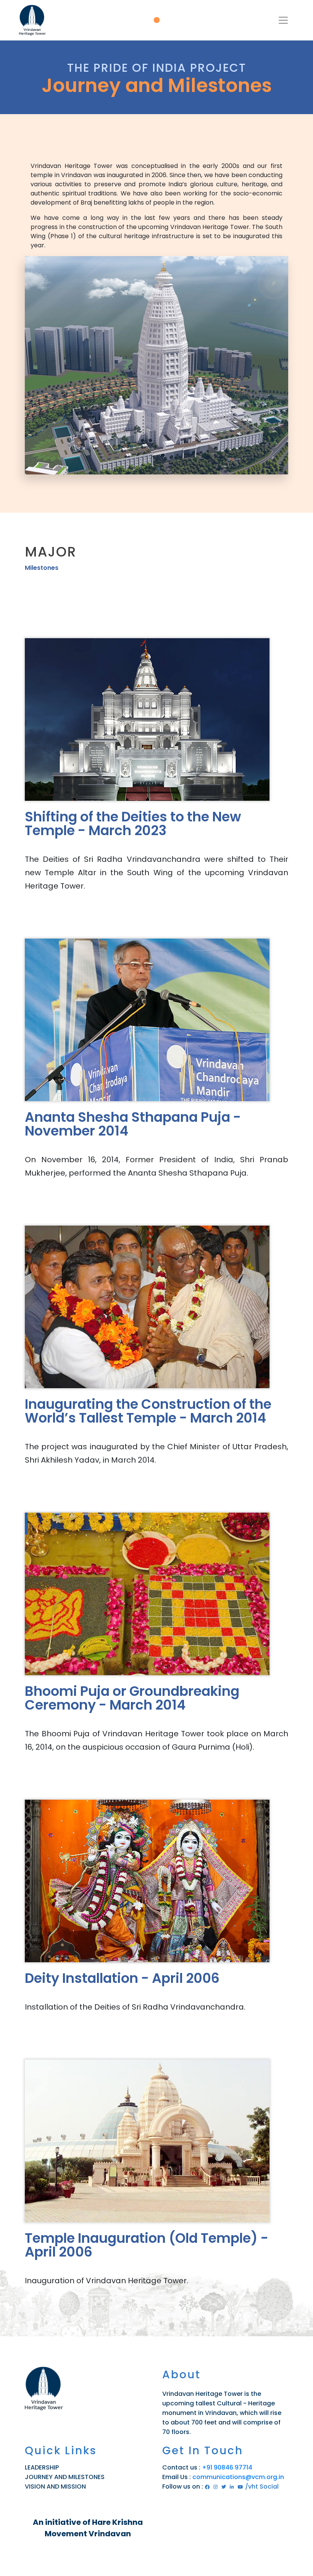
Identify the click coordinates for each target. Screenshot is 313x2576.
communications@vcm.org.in (238, 2477)
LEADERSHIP (42, 2467)
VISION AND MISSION (55, 2486)
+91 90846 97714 (227, 2467)
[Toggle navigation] (283, 20)
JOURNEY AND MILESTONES (65, 2477)
